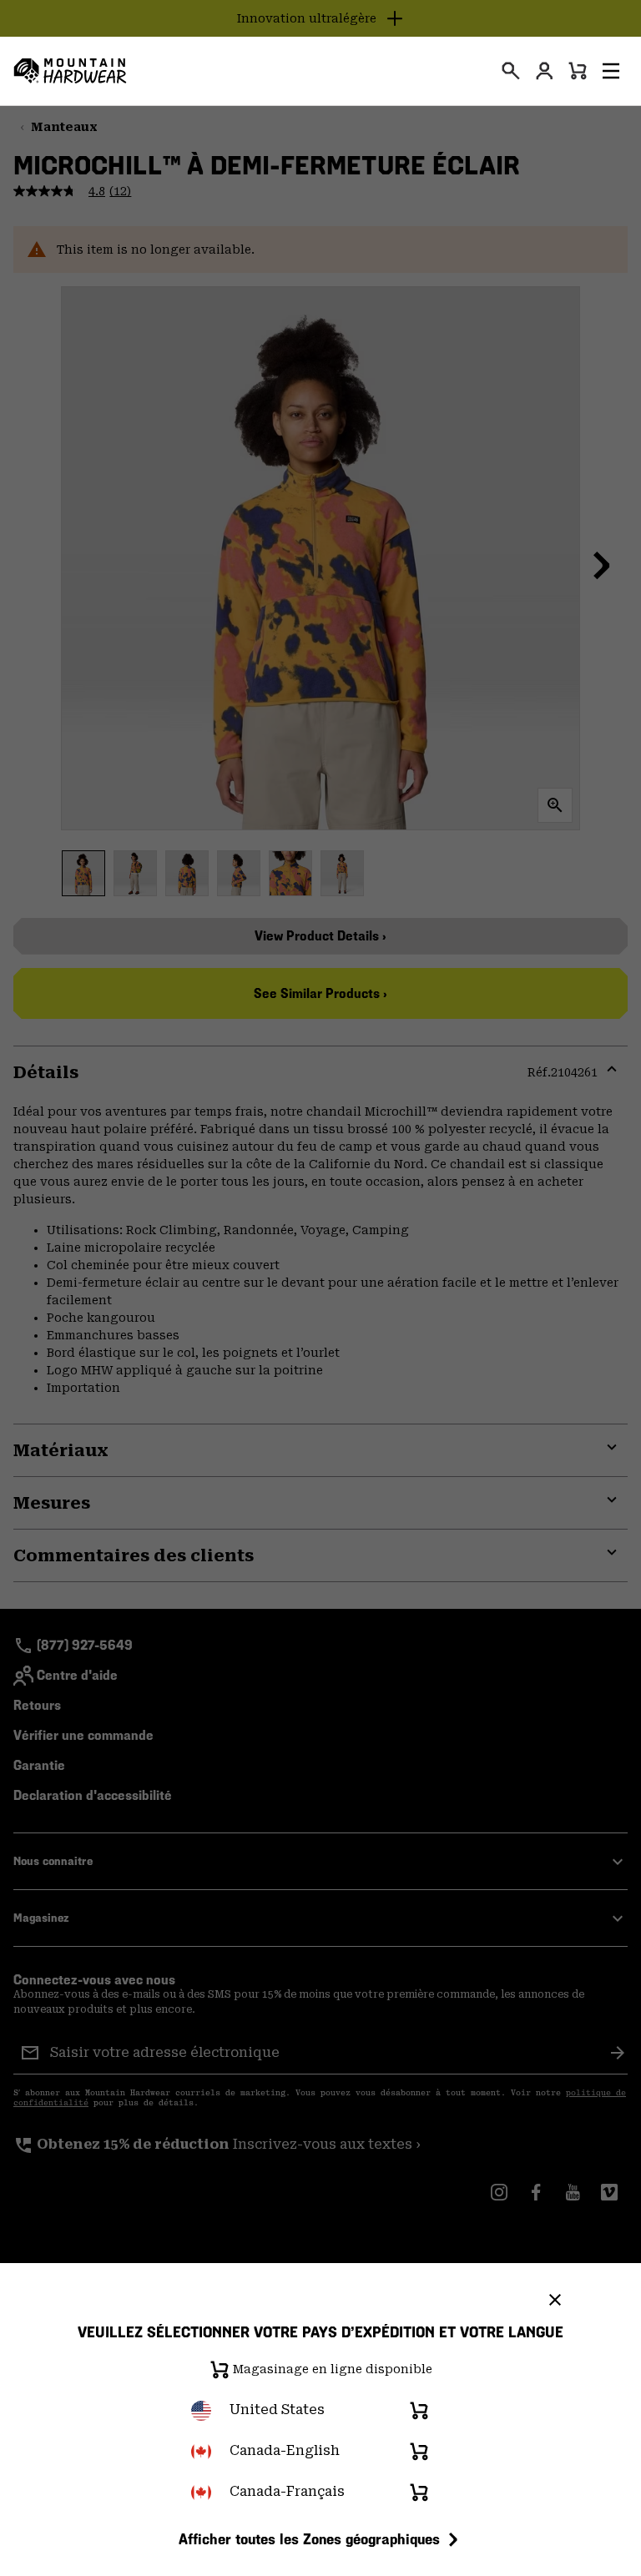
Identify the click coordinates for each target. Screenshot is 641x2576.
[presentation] (511, 71)
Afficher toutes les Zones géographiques (309, 2539)
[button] (611, 71)
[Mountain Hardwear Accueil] (70, 71)
